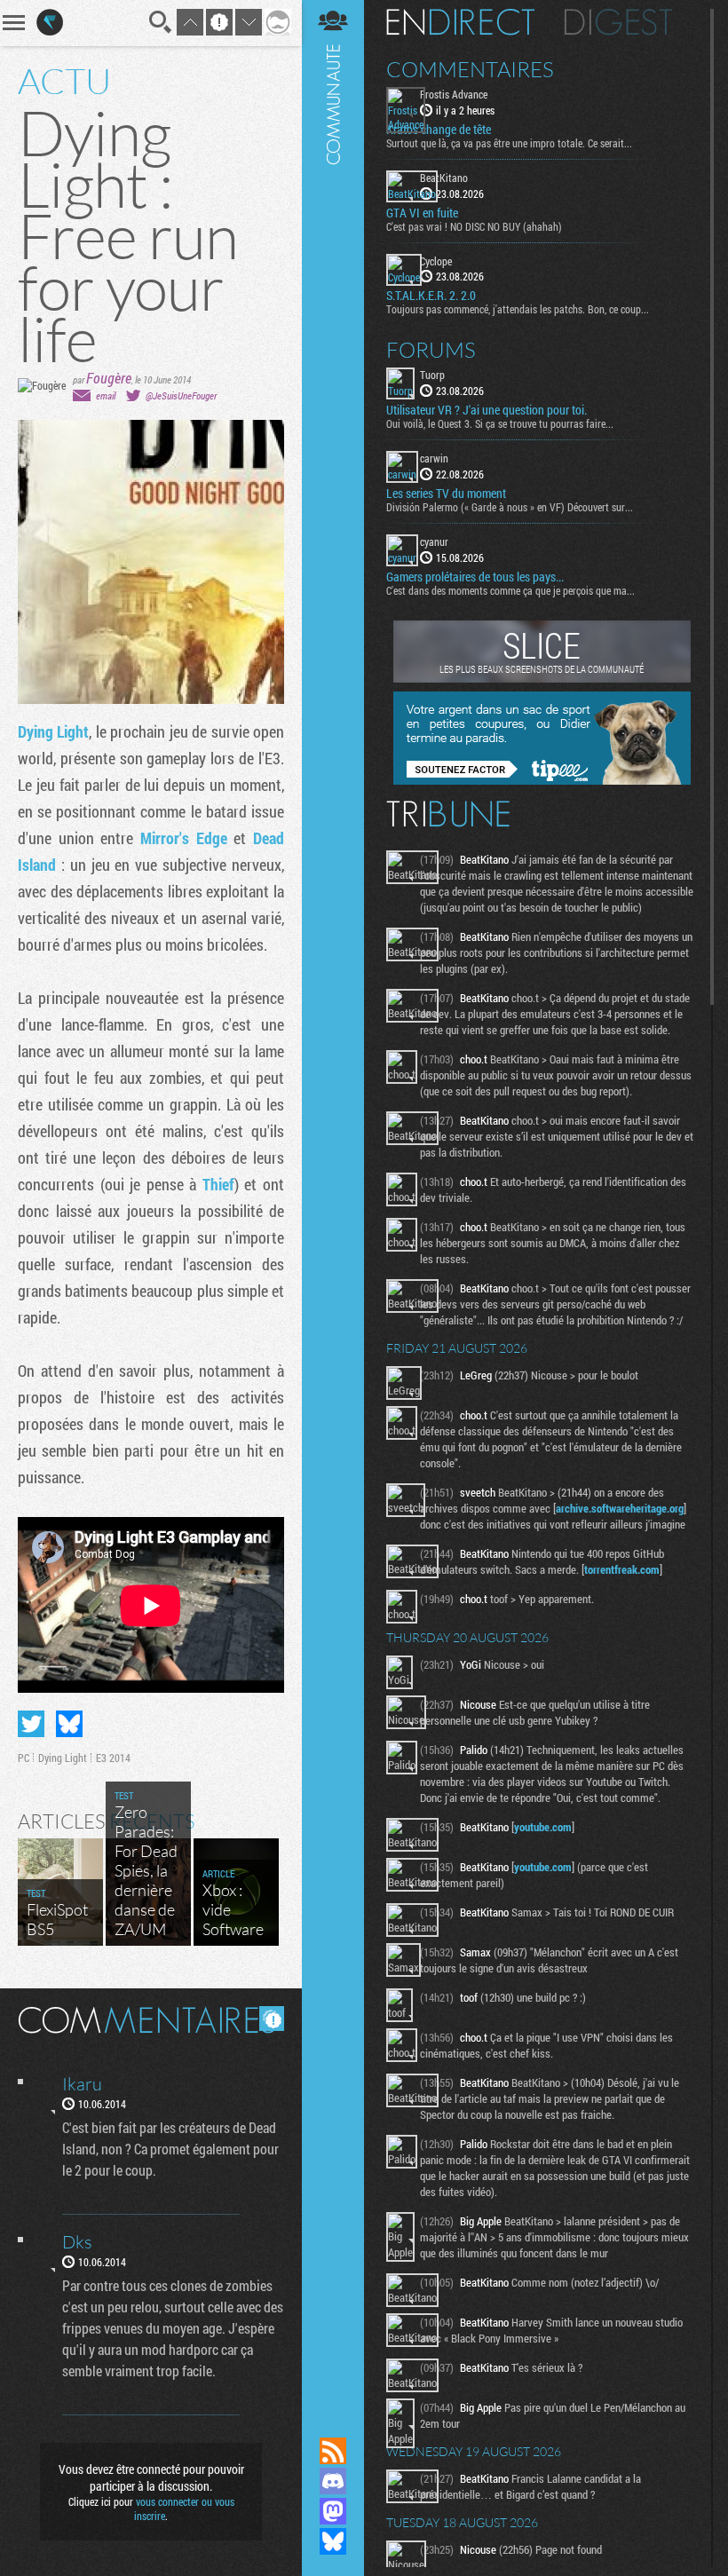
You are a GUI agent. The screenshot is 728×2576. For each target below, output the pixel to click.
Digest (618, 22)
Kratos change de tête (439, 130)
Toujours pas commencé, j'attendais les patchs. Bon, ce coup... (518, 309)
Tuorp (432, 375)
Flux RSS (333, 2451)
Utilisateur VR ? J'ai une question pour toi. (487, 410)
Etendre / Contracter (333, 2421)
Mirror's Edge (184, 838)
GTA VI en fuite (422, 213)
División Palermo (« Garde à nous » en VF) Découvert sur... (510, 507)
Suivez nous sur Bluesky (333, 2541)
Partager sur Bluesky (69, 1724)
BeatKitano (444, 178)
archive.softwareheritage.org (620, 1508)
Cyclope (436, 261)
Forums (431, 350)
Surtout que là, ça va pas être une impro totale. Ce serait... (509, 143)
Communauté (333, 1201)
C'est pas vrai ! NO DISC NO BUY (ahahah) (474, 226)
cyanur (434, 541)
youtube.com (543, 1827)
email (106, 395)
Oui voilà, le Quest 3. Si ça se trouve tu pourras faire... (500, 423)
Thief (218, 1184)
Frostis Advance (454, 94)
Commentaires (470, 69)
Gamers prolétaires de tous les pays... (475, 577)
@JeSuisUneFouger (181, 395)
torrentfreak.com (622, 1569)
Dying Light (53, 731)
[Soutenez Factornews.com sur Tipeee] (542, 780)
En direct (460, 22)
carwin (434, 458)
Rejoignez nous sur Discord (333, 2481)
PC (24, 1758)
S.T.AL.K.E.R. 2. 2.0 (431, 296)
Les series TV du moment (446, 494)
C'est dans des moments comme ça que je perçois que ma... (510, 590)
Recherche (161, 22)
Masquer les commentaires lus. (272, 2019)
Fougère (109, 378)
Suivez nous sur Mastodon (333, 2511)
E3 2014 (113, 1758)
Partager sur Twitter (31, 1724)
